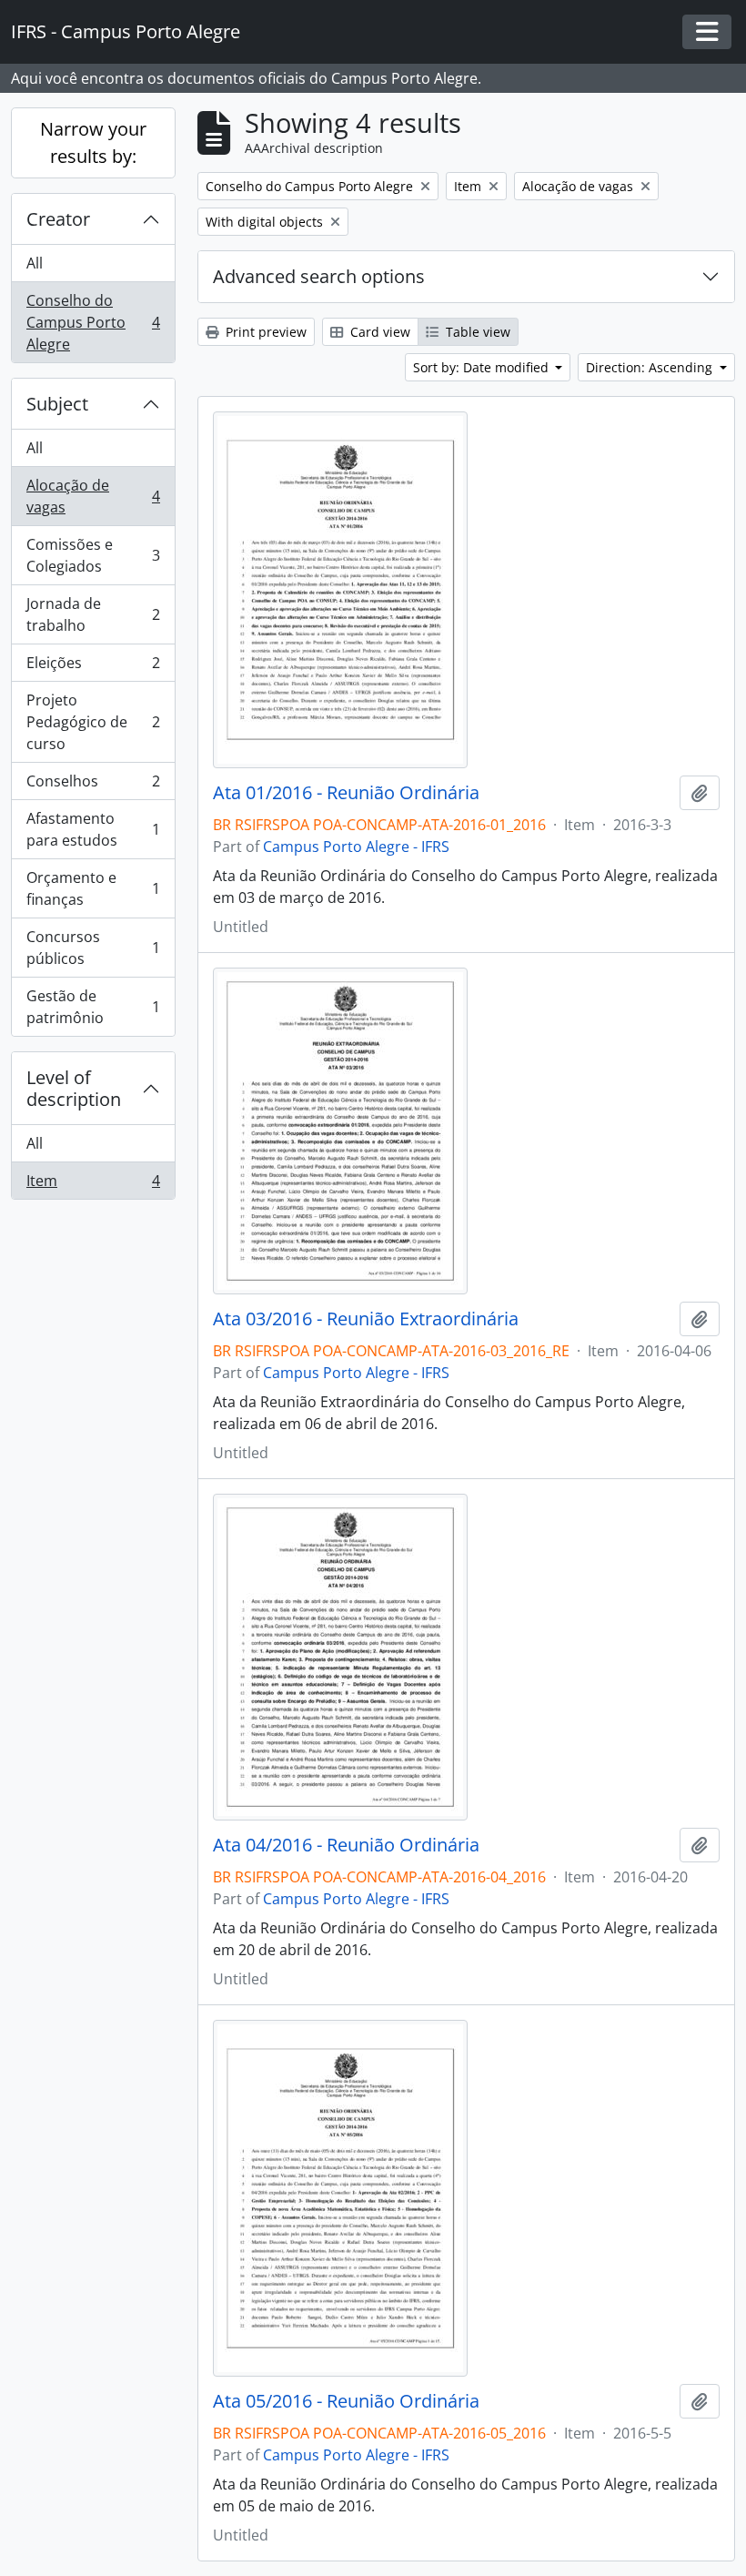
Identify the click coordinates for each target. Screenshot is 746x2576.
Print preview (264, 332)
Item (93, 1185)
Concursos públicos (93, 948)
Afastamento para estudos (93, 829)
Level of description (74, 1088)
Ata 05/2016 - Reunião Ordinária (346, 2401)
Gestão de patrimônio (93, 1007)
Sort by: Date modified (483, 367)
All (35, 263)
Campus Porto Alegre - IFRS (356, 847)
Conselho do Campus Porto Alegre (93, 322)
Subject (57, 404)
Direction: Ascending (651, 367)
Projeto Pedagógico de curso (93, 722)
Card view (378, 332)
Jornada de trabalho (93, 614)
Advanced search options (319, 276)
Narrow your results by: (93, 142)
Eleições (93, 667)
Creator (58, 219)
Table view (476, 332)
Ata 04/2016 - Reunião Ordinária (346, 1845)
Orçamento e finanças (93, 888)
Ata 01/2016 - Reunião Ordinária (346, 793)
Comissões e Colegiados (93, 555)
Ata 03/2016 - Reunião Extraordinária (366, 1319)
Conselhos (93, 786)
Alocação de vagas (93, 496)
